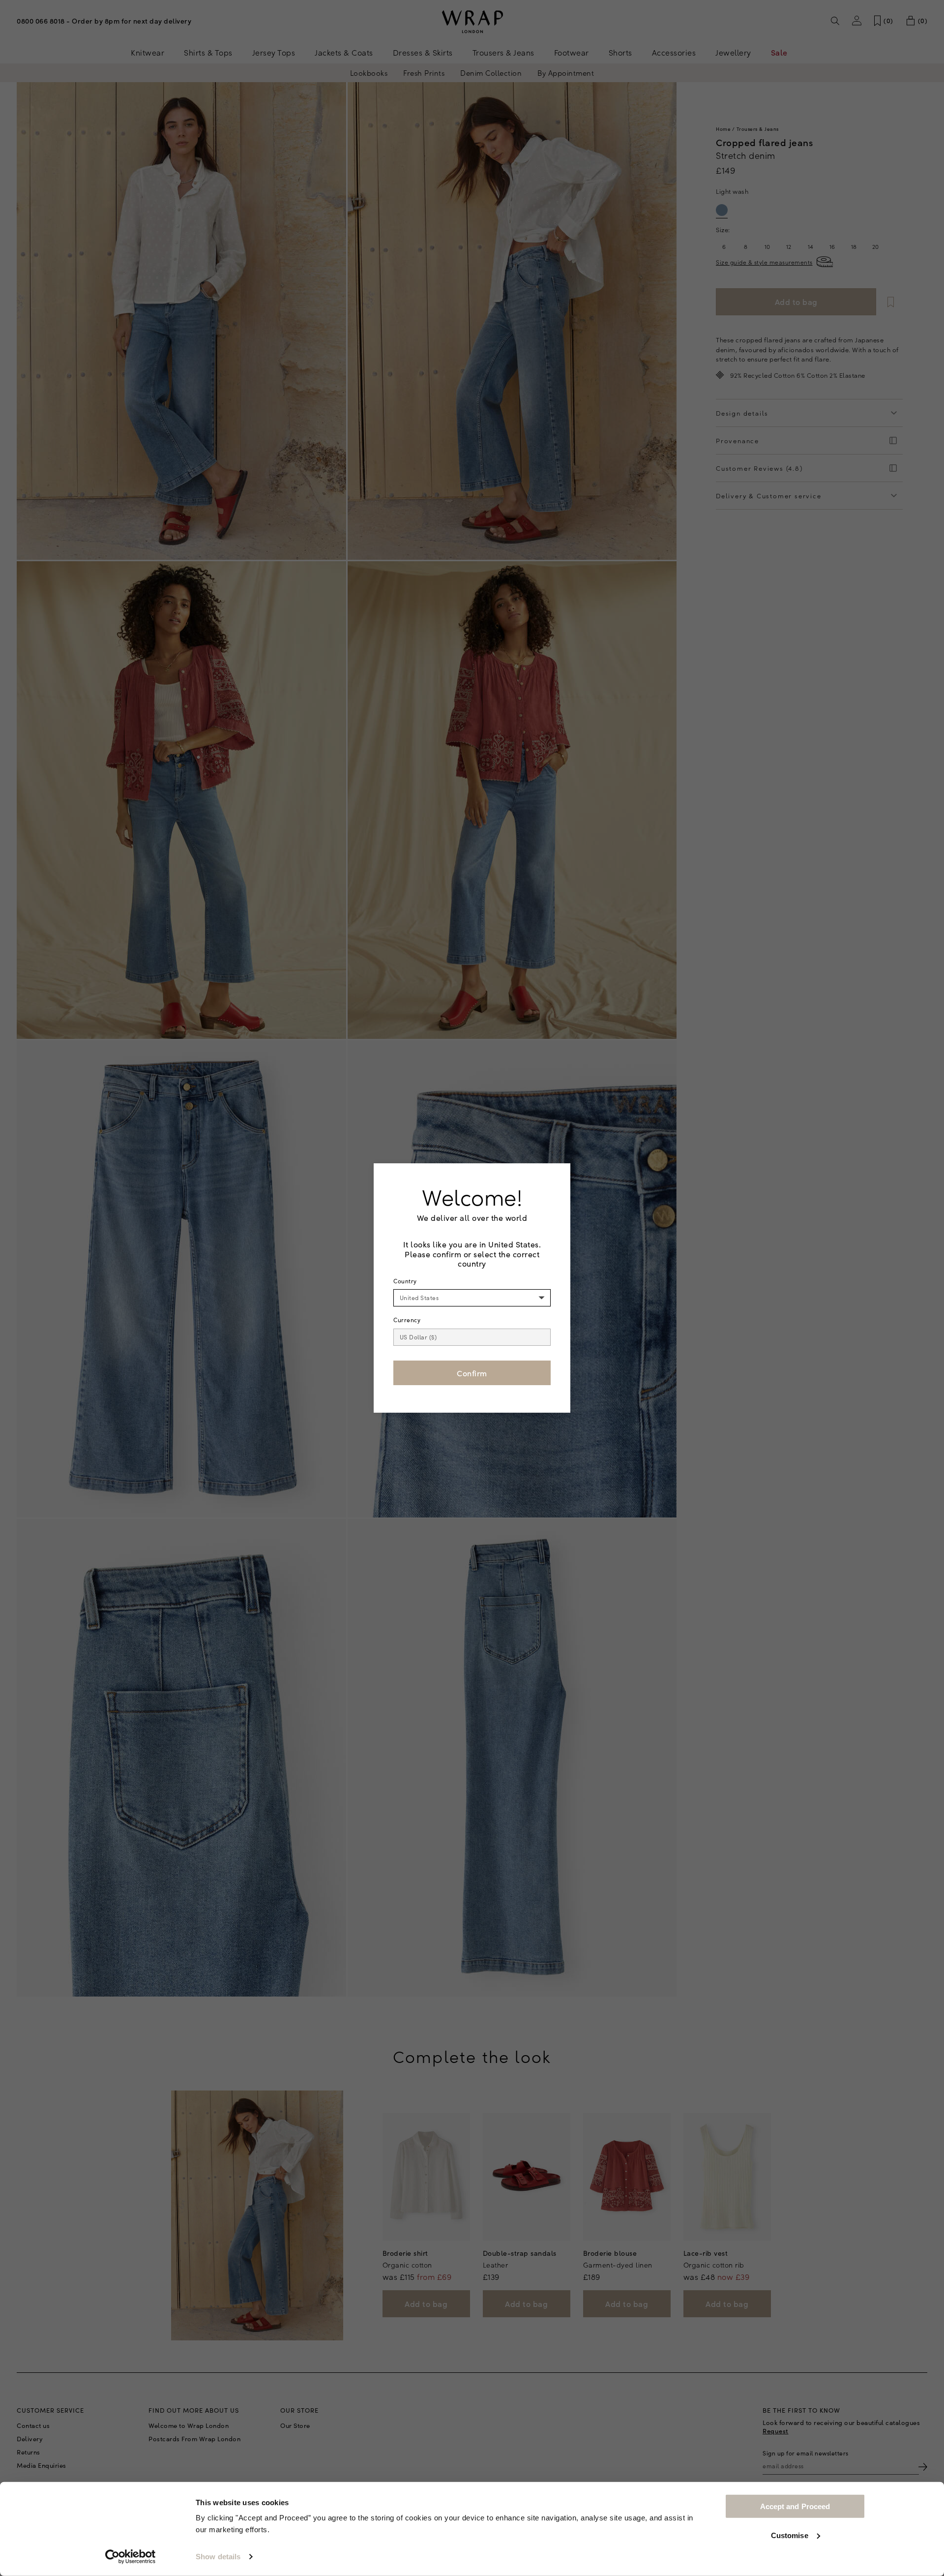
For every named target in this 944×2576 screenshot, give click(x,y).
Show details (218, 2557)
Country (405, 1281)
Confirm (472, 1373)
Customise (790, 2535)
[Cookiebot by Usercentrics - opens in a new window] (131, 2557)
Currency (407, 1320)
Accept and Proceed (795, 2506)
